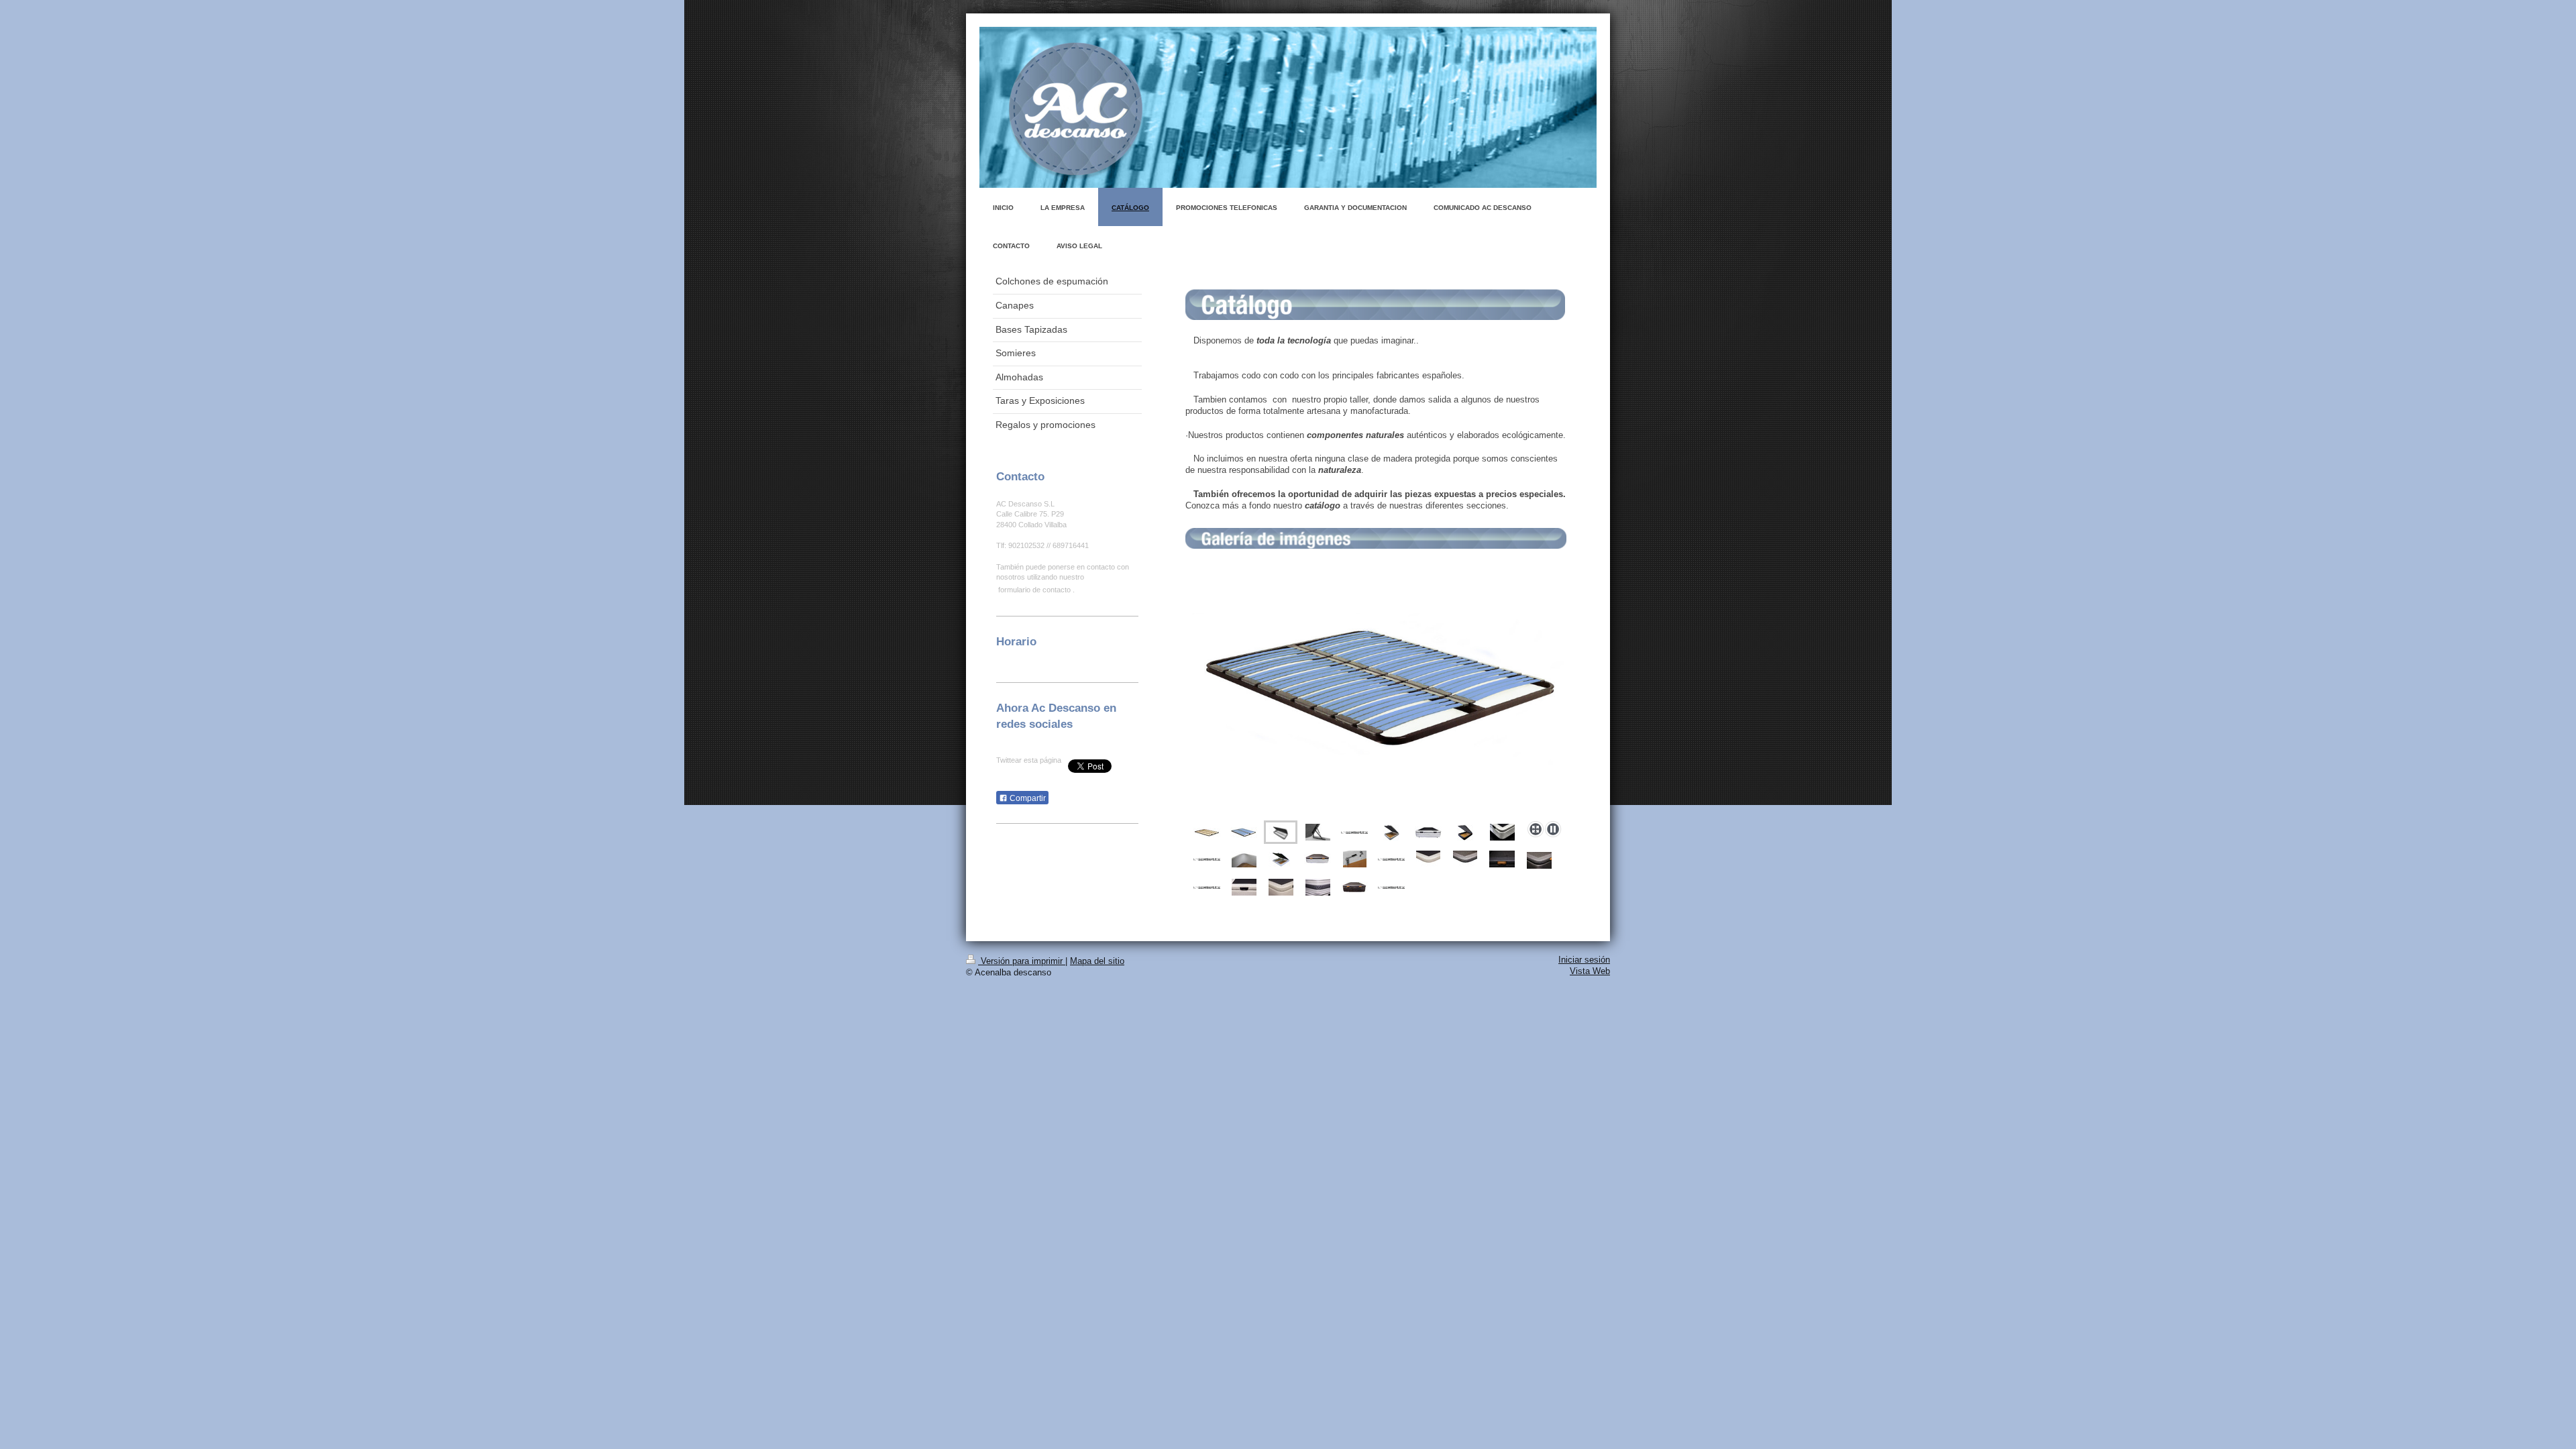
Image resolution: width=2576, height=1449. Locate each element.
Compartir (1027, 798)
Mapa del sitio (1097, 961)
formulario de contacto (1034, 590)
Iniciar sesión (1584, 960)
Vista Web (1590, 971)
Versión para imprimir (1022, 961)
